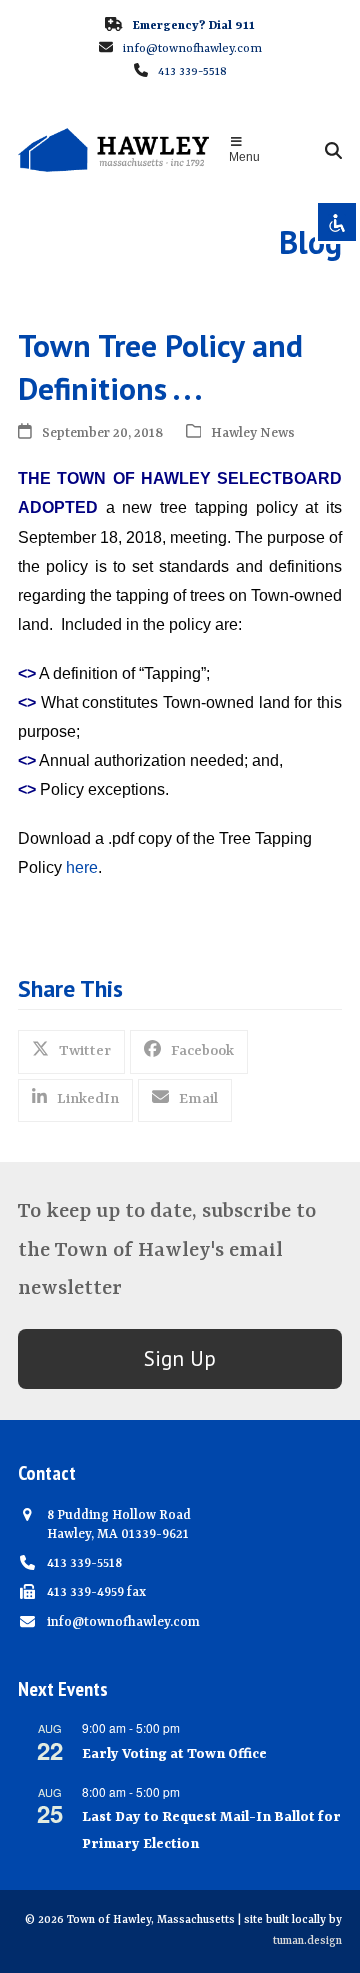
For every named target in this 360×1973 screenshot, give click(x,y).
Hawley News (253, 433)
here (82, 867)
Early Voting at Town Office (174, 1754)
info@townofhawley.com (192, 49)
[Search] (333, 150)
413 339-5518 (192, 72)
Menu (244, 157)
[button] (71, 1051)
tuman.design (307, 1941)
